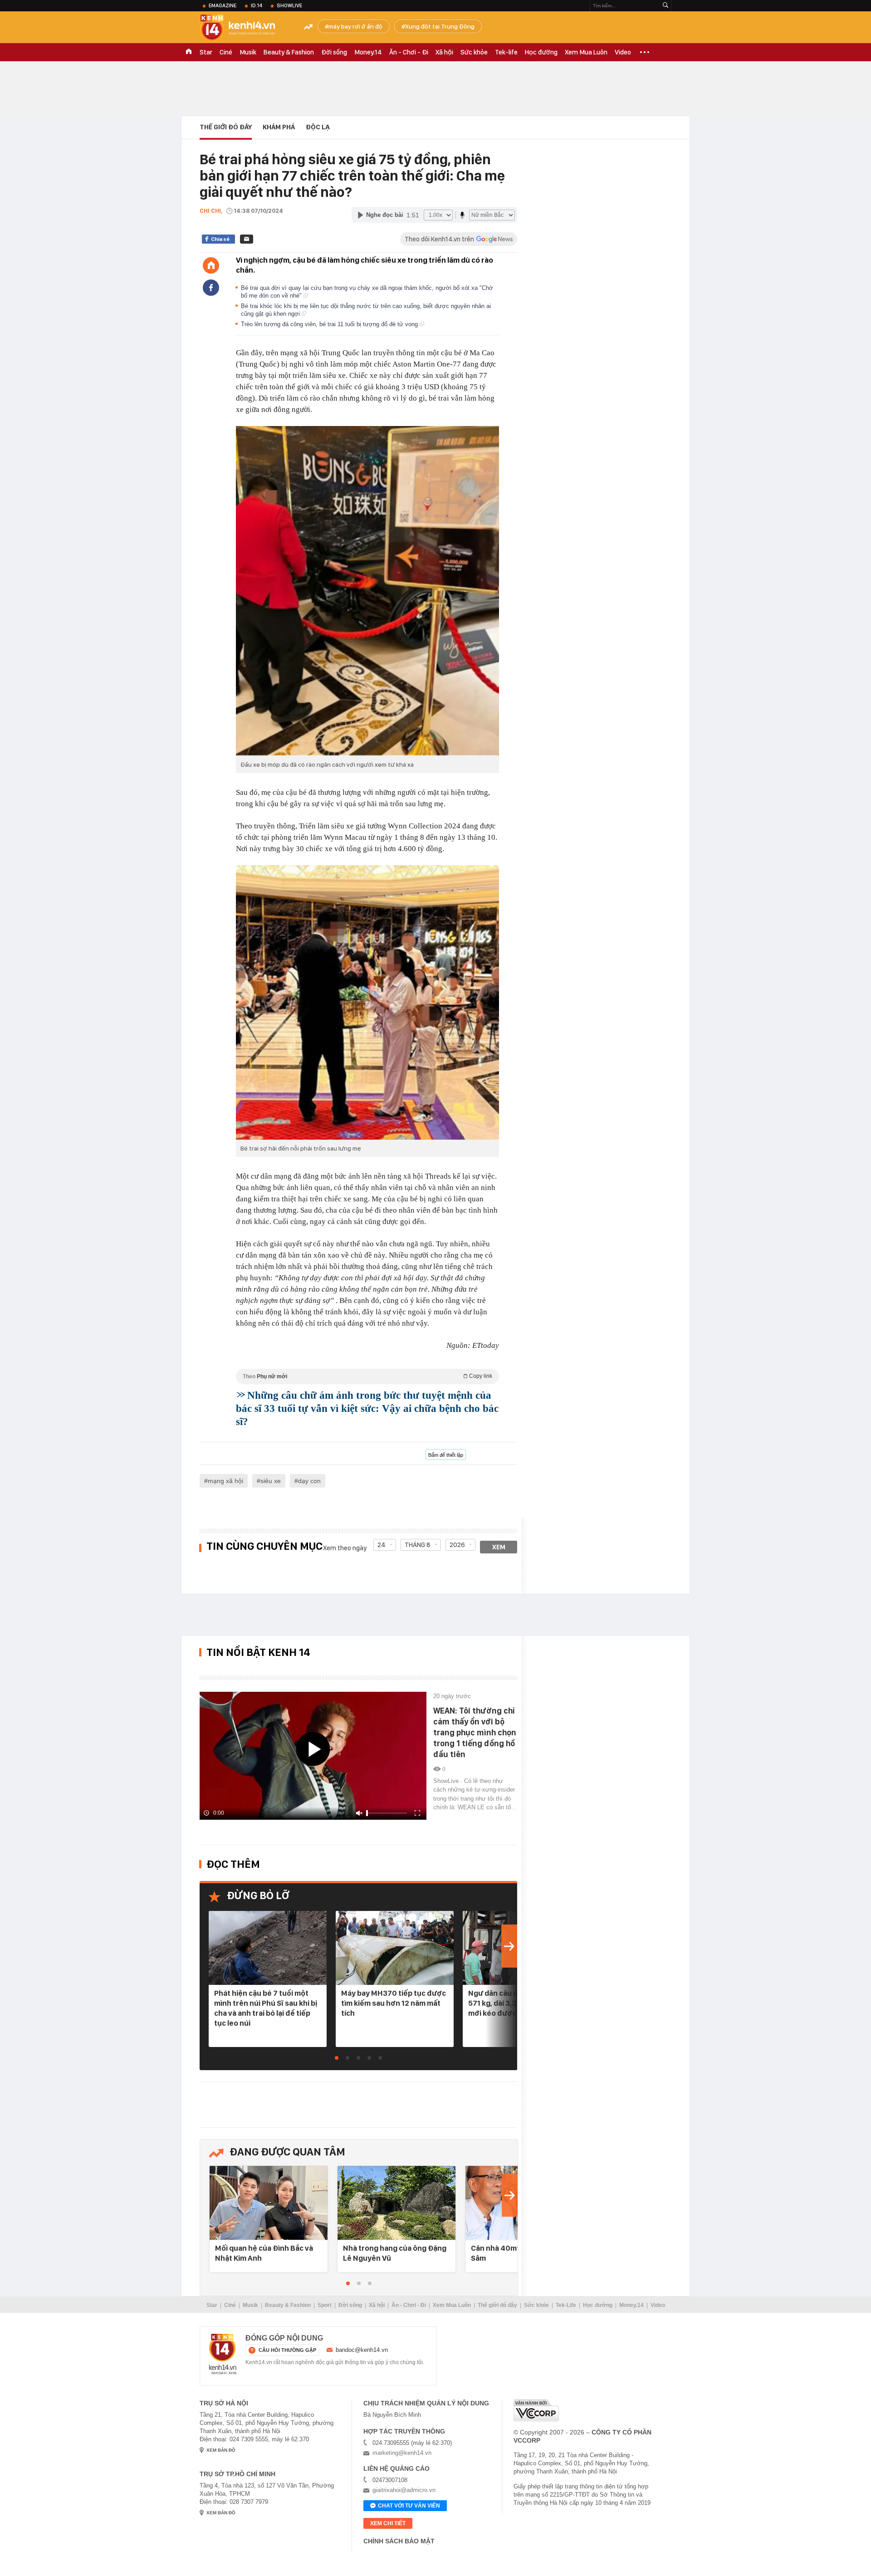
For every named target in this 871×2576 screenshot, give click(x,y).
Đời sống (334, 52)
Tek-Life (566, 2305)
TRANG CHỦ (189, 52)
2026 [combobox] (457, 1545)
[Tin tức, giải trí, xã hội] (245, 28)
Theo (367, 1376)
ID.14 (257, 5)
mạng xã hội (225, 1481)
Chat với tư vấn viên (409, 2506)
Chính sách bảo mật (399, 2541)
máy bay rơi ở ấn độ (355, 26)
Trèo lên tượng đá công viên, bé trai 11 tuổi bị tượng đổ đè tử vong (330, 324)
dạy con (309, 1481)
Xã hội (444, 52)
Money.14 (368, 52)
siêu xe (271, 1481)
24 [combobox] (382, 1545)
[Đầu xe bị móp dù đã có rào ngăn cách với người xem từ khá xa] (367, 591)
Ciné (226, 52)
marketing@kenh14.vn (402, 2453)
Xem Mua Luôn (586, 52)
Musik (248, 52)
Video (623, 52)
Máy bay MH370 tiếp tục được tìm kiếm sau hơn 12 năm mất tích (394, 2003)
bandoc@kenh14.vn (362, 2350)
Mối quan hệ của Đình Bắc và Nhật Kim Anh (264, 2253)
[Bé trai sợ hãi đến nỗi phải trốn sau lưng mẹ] (367, 1002)
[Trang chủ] (211, 265)
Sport (325, 2305)
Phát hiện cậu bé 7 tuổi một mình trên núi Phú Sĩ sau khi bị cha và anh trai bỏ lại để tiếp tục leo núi (266, 2008)
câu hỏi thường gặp (287, 2350)
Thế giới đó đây (497, 2305)
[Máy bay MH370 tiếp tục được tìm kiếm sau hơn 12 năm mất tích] (395, 1948)
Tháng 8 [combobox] (418, 1545)
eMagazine (223, 5)
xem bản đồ (221, 2450)
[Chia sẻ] (211, 288)
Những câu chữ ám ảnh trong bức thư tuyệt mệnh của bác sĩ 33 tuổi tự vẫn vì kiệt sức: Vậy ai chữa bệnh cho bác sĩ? (367, 1408)
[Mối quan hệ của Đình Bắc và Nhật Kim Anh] (269, 2203)
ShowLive (289, 5)
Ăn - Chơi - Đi (409, 52)
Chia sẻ (220, 239)
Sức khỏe (474, 52)
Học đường (541, 52)
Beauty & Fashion (289, 52)
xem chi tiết (388, 2523)
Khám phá (279, 127)
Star (206, 52)
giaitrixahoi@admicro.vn (404, 2490)
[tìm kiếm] (665, 6)
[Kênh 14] (223, 2354)
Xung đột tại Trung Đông (440, 26)
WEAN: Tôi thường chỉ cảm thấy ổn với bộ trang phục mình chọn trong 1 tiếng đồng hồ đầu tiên (475, 1732)
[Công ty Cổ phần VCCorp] (536, 2410)
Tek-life (506, 52)
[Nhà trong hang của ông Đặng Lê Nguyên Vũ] (396, 2203)
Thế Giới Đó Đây (226, 127)
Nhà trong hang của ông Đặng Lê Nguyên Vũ (395, 2253)
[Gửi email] (247, 239)
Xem (499, 1547)
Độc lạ (318, 127)
